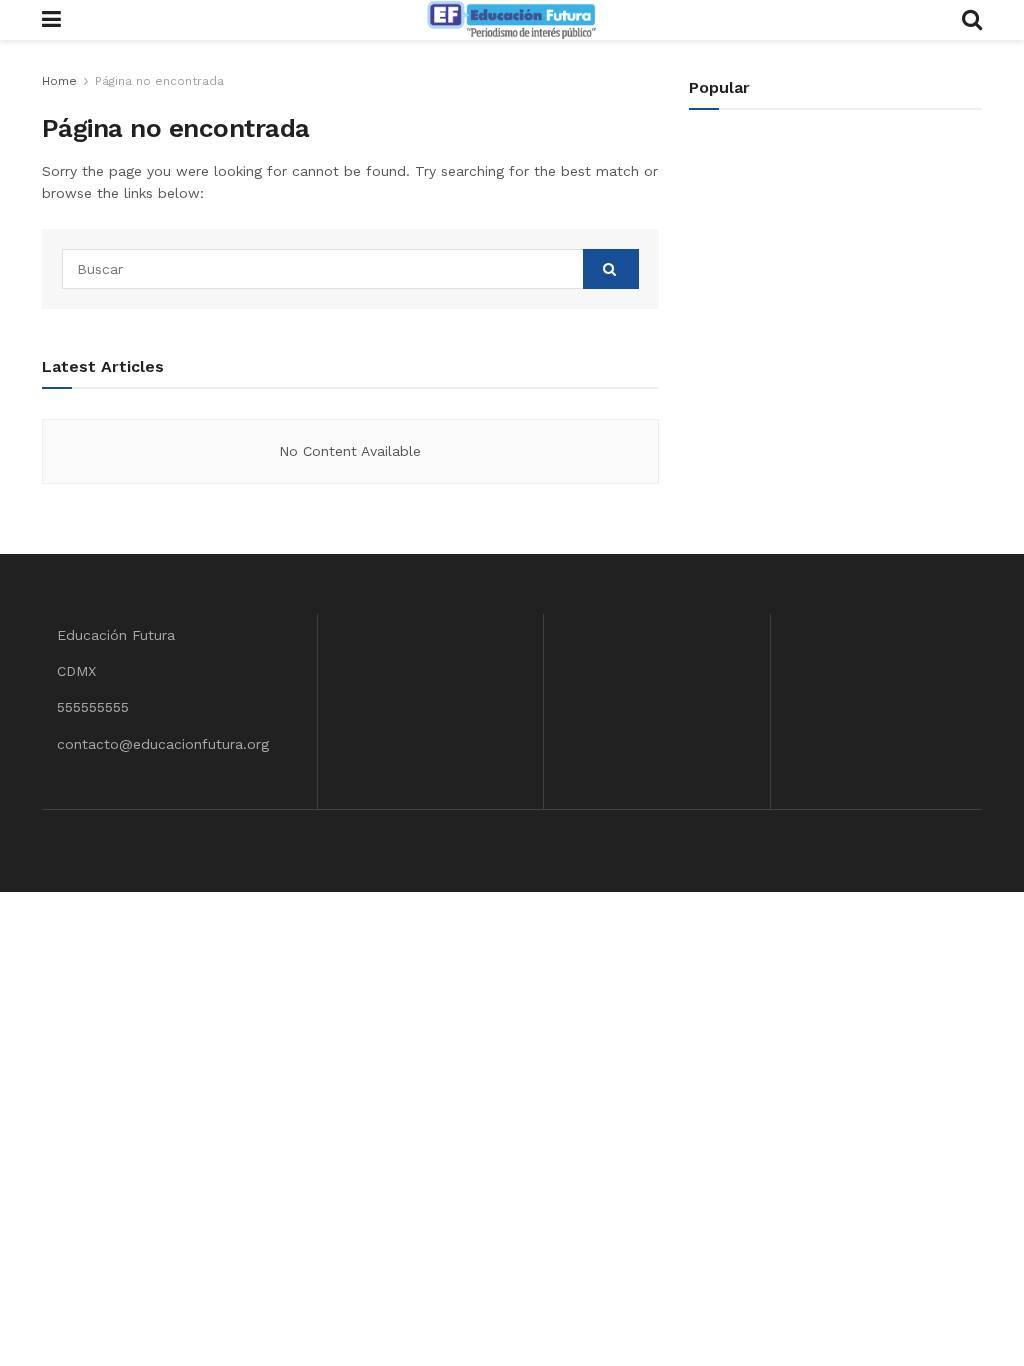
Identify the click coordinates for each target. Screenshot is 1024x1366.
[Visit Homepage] (511, 20)
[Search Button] (972, 20)
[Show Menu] (51, 20)
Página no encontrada (159, 81)
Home (59, 81)
